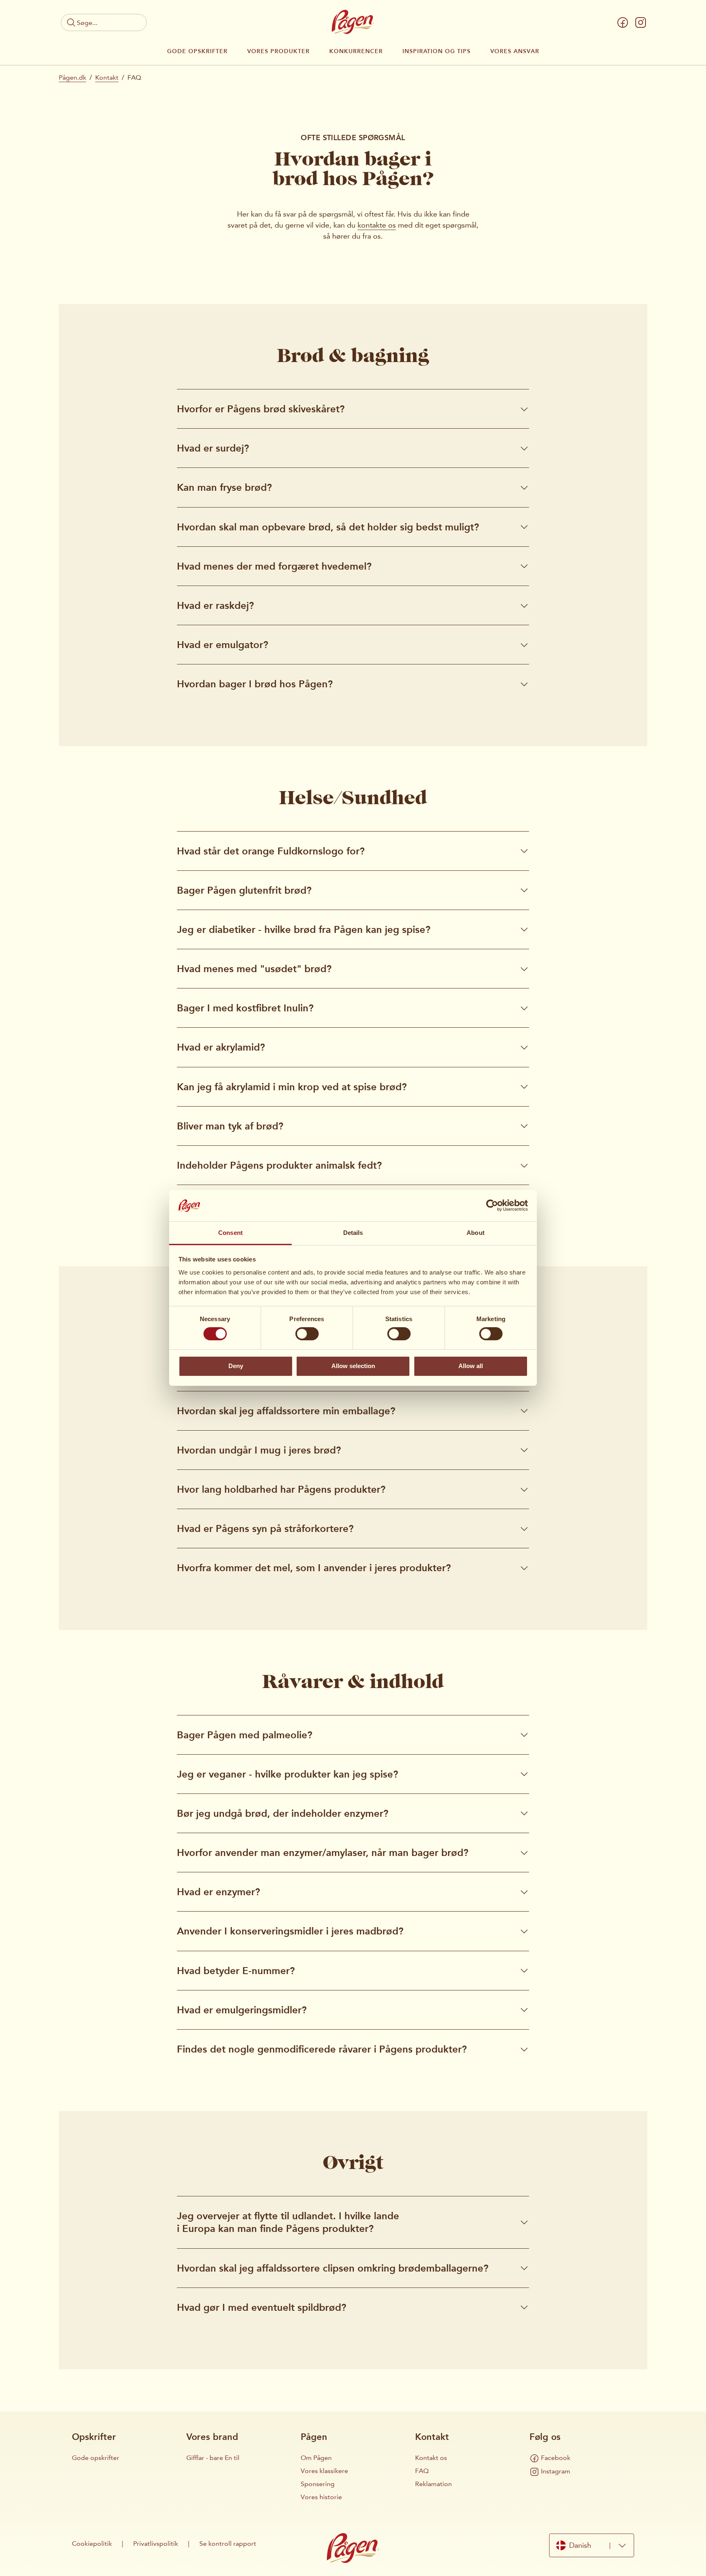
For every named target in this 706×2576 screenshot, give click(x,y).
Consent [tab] (230, 1233)
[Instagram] (641, 22)
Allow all (471, 1366)
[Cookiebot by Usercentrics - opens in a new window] (492, 1205)
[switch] (307, 1334)
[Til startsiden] (353, 22)
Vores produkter (278, 51)
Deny (236, 1366)
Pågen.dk (73, 77)
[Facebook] (623, 22)
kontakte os (377, 225)
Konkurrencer (356, 51)
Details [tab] (353, 1233)
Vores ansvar (515, 51)
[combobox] (592, 2545)
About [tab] (476, 1233)
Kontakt (107, 77)
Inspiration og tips (437, 51)
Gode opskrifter (197, 51)
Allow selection (353, 1366)
